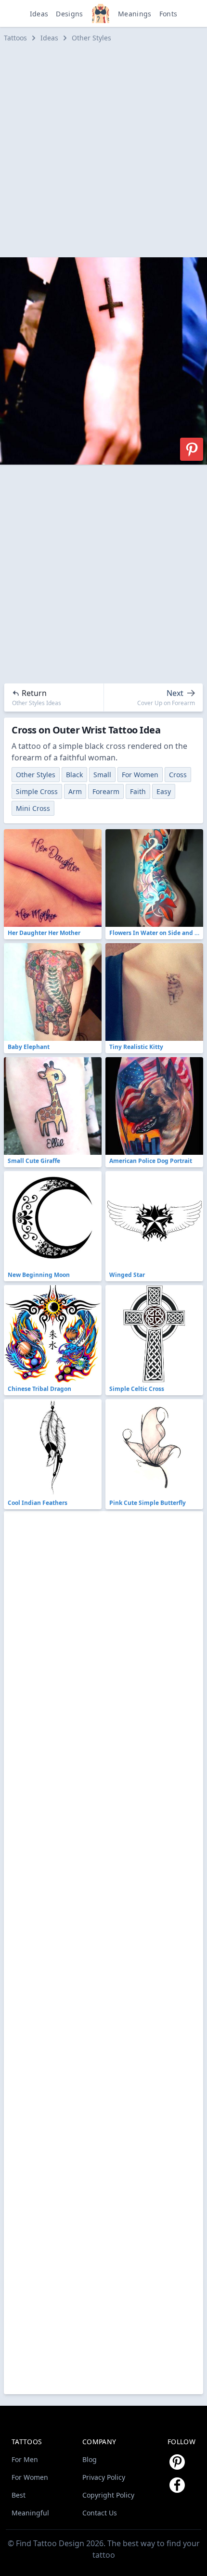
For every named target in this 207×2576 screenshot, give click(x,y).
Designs (69, 14)
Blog (90, 2459)
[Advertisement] (103, 150)
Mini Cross (33, 808)
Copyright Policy (108, 2495)
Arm (75, 791)
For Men (25, 2459)
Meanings (135, 14)
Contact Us (100, 2513)
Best (19, 2495)
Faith (138, 791)
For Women (140, 775)
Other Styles (91, 38)
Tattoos (15, 38)
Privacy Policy (104, 2477)
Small (102, 775)
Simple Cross (37, 791)
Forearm (106, 791)
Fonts (168, 14)
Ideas (39, 14)
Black (74, 775)
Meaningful (30, 2513)
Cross (178, 775)
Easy (164, 791)
